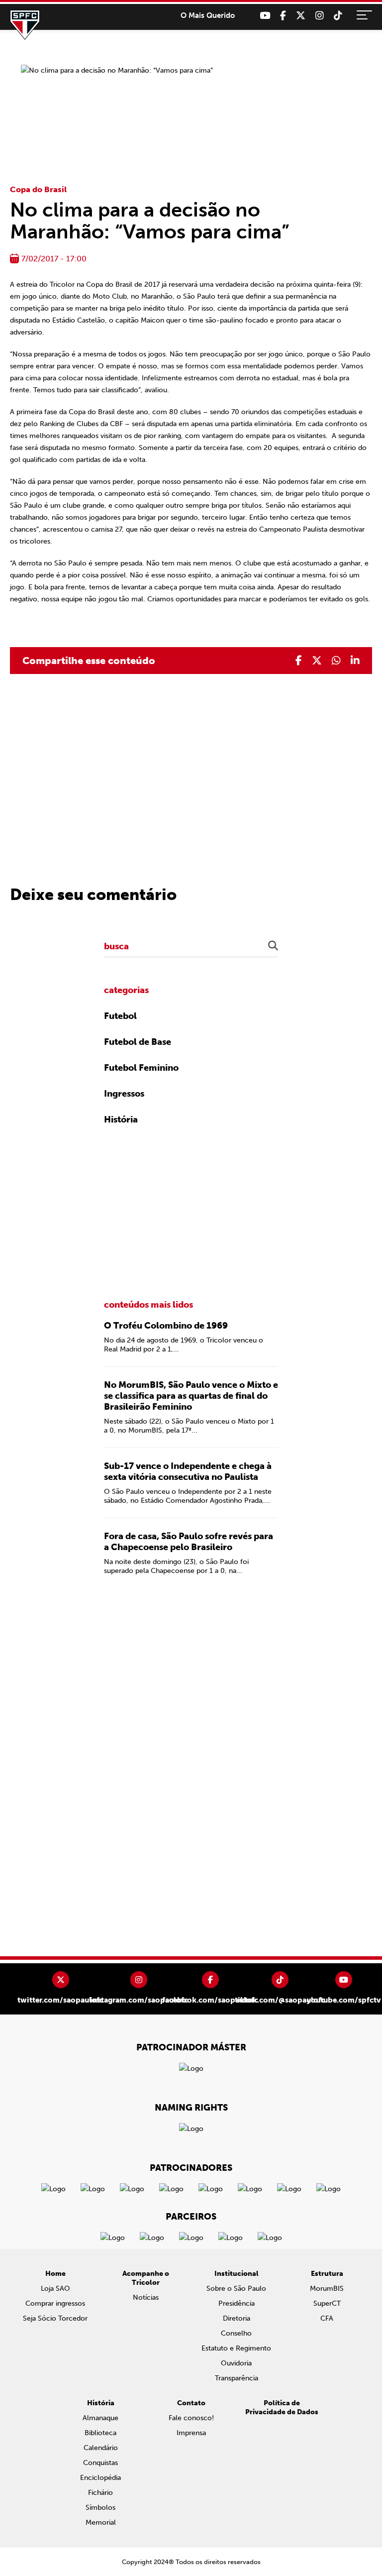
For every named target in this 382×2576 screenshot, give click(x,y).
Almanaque (100, 2418)
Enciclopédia (100, 2478)
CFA (327, 2318)
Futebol (120, 1016)
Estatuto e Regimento (236, 2348)
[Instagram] (320, 16)
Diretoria (237, 2318)
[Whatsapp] (336, 661)
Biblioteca (100, 2433)
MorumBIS (327, 2289)
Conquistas (100, 2463)
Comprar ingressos (55, 2303)
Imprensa (191, 2433)
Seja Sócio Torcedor (55, 2318)
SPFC (25, 25)
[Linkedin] (355, 661)
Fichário (100, 2493)
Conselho (236, 2333)
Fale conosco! (191, 2418)
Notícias (146, 2297)
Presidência (237, 2303)
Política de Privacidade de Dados (282, 2408)
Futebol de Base (138, 1042)
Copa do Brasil (38, 189)
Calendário (101, 2448)
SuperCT (327, 2303)
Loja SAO (55, 2289)
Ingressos (124, 1094)
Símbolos (100, 2508)
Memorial (101, 2522)
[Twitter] (301, 16)
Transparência (237, 2378)
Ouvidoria (236, 2363)
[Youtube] (265, 16)
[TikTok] (338, 16)
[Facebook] (283, 16)
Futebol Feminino (141, 1068)
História (121, 1120)
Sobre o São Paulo (236, 2289)
